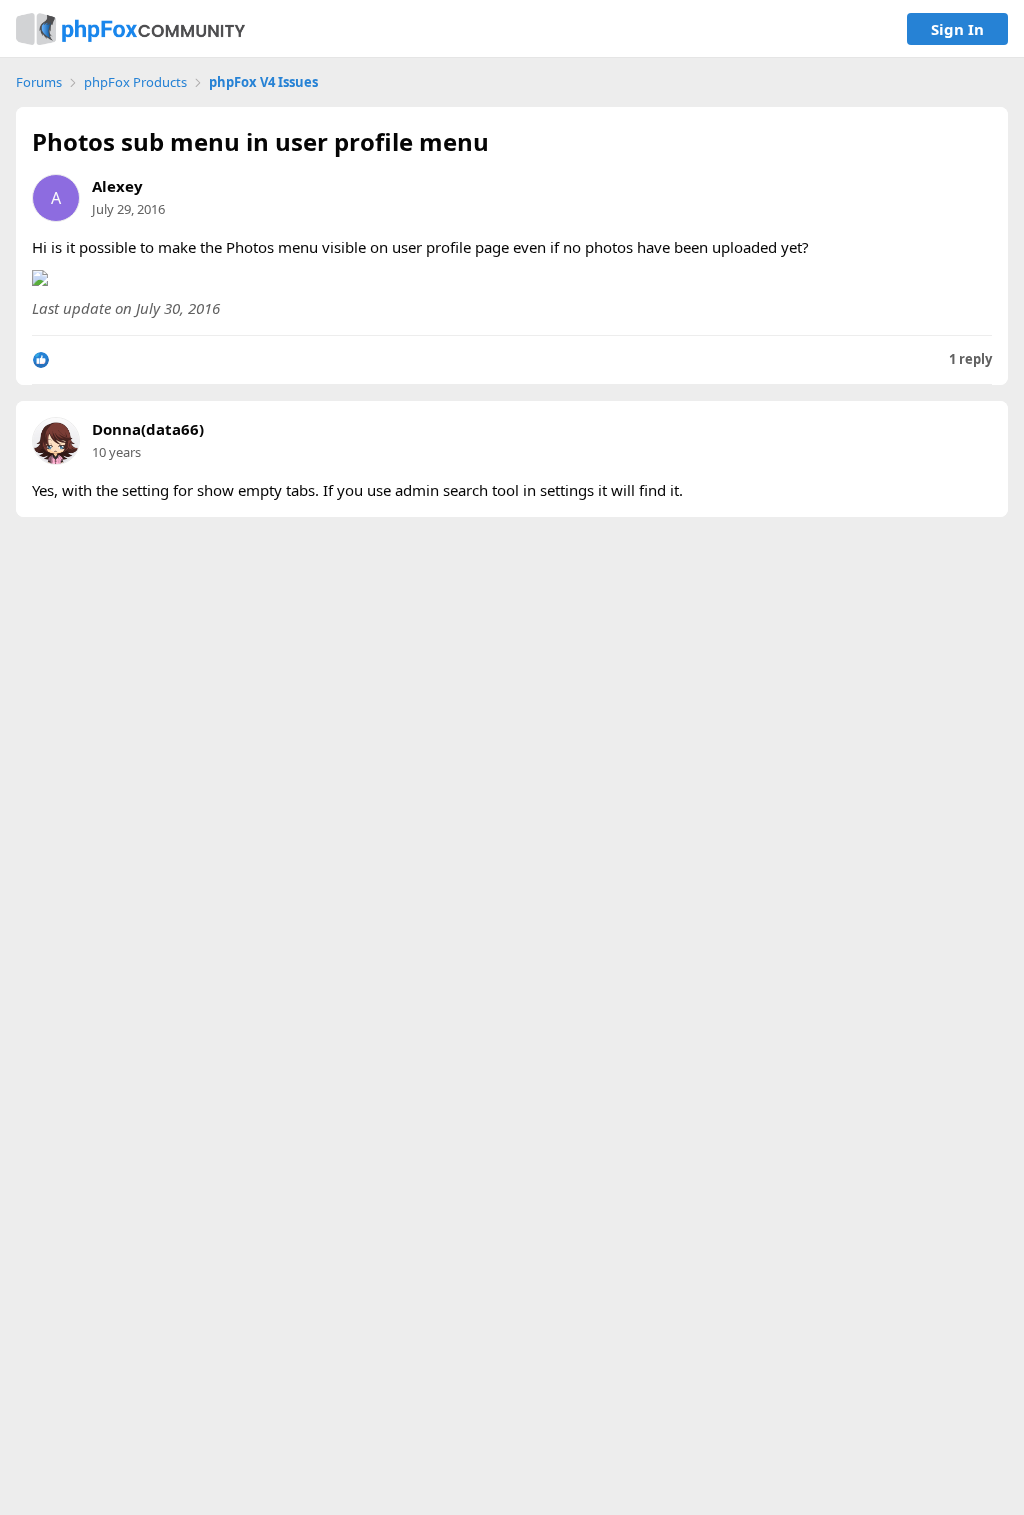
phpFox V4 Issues (263, 82)
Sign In (957, 29)
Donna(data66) (148, 429)
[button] (41, 360)
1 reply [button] (970, 359)
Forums (39, 82)
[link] (130, 29)
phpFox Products (135, 82)
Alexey (117, 186)
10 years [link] (116, 452)
